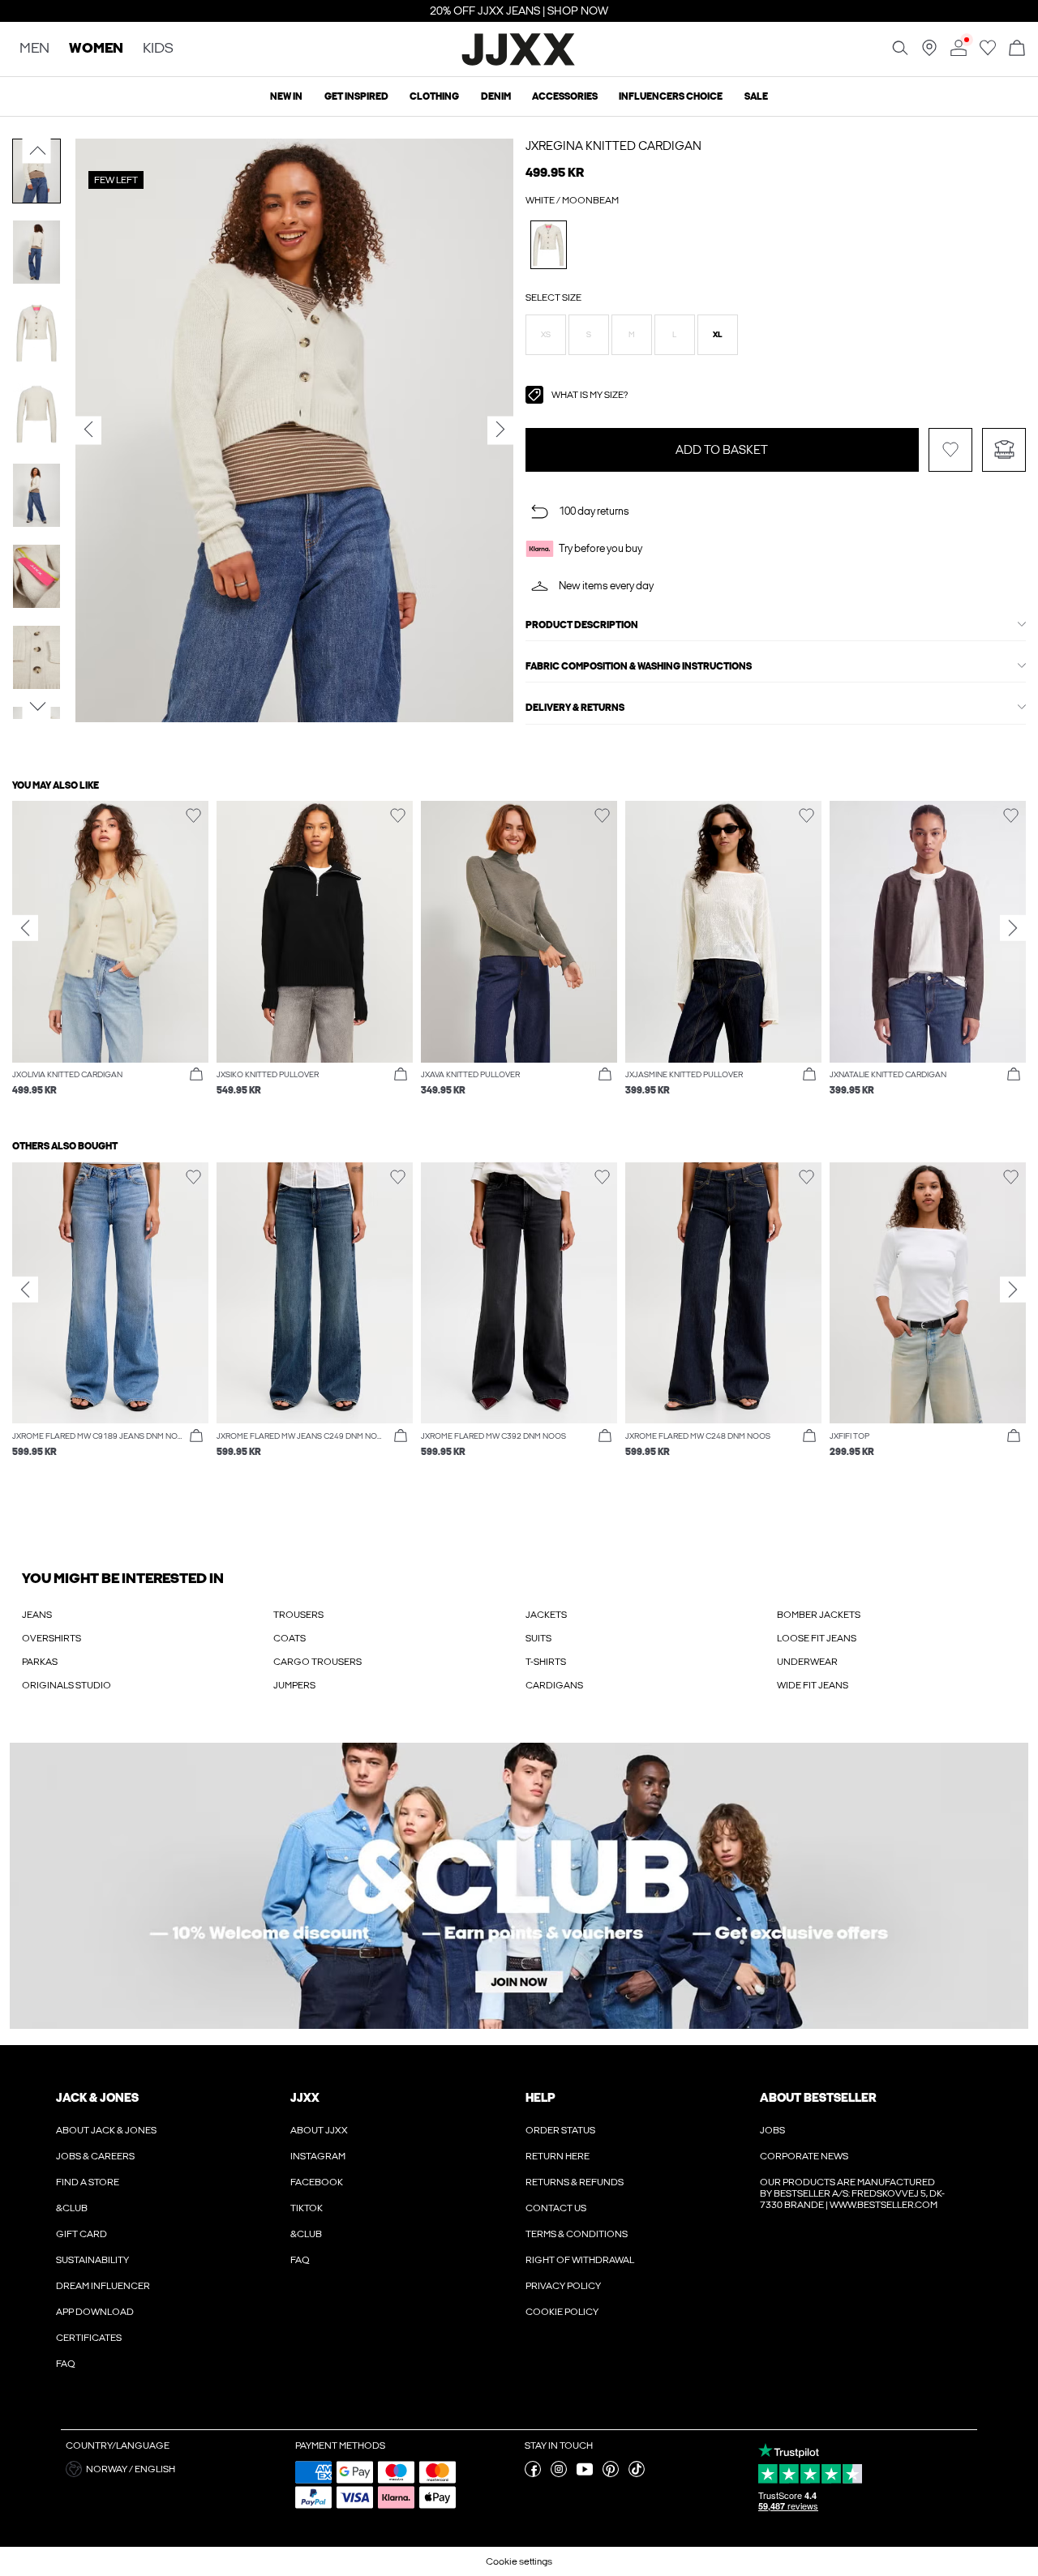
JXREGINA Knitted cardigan (613, 146)
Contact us (556, 2208)
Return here (558, 2156)
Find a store (88, 2182)
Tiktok (307, 2208)
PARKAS (40, 1662)
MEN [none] (34, 49)
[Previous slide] (25, 928)
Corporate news (804, 2156)
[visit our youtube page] (585, 2474)
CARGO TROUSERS (317, 1662)
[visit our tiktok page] (637, 2474)
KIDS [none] (158, 49)
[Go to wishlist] (988, 53)
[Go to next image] (37, 706)
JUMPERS (294, 1685)
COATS (290, 1638)
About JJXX (319, 2130)
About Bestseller (818, 2098)
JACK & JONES (97, 2098)
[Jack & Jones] (519, 63)
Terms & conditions (577, 2234)
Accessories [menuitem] (565, 96)
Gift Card (81, 2234)
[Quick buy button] (196, 1075)
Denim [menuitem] (496, 96)
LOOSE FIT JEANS (817, 1638)
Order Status (560, 2130)
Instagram (318, 2156)
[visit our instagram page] (559, 2474)
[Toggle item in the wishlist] (950, 450)
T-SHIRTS (546, 1662)
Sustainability (92, 2260)
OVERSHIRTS (51, 1638)
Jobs (772, 2130)
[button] (546, 335)
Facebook (317, 2182)
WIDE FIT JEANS (813, 1685)
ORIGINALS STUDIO (66, 1685)
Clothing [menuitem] (434, 96)
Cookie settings (519, 2561)
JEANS (37, 1615)
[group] (110, 956)
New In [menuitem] (286, 96)
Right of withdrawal (580, 2260)
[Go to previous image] (37, 151)
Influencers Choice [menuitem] (671, 96)
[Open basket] (1017, 49)
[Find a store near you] (929, 53)
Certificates (89, 2338)
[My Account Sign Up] (519, 1886)
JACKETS (546, 1615)
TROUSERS (298, 1615)
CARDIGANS (554, 1685)
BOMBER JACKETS (819, 1615)
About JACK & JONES (106, 2130)
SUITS (538, 1638)
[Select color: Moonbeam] (549, 244)
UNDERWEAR (807, 1662)
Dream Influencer (103, 2286)
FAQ (66, 2364)
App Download (95, 2312)
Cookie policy (562, 2312)
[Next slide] (1013, 928)
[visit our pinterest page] (611, 2474)
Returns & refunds (575, 2182)
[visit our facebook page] (533, 2474)
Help (540, 2098)
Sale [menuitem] (756, 96)
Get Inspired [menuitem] (356, 96)
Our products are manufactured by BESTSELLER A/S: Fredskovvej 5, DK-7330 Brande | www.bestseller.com (852, 2193)
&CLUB (72, 2208)
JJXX (305, 2098)
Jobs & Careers (95, 2156)
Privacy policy (563, 2286)
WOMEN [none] (96, 49)
